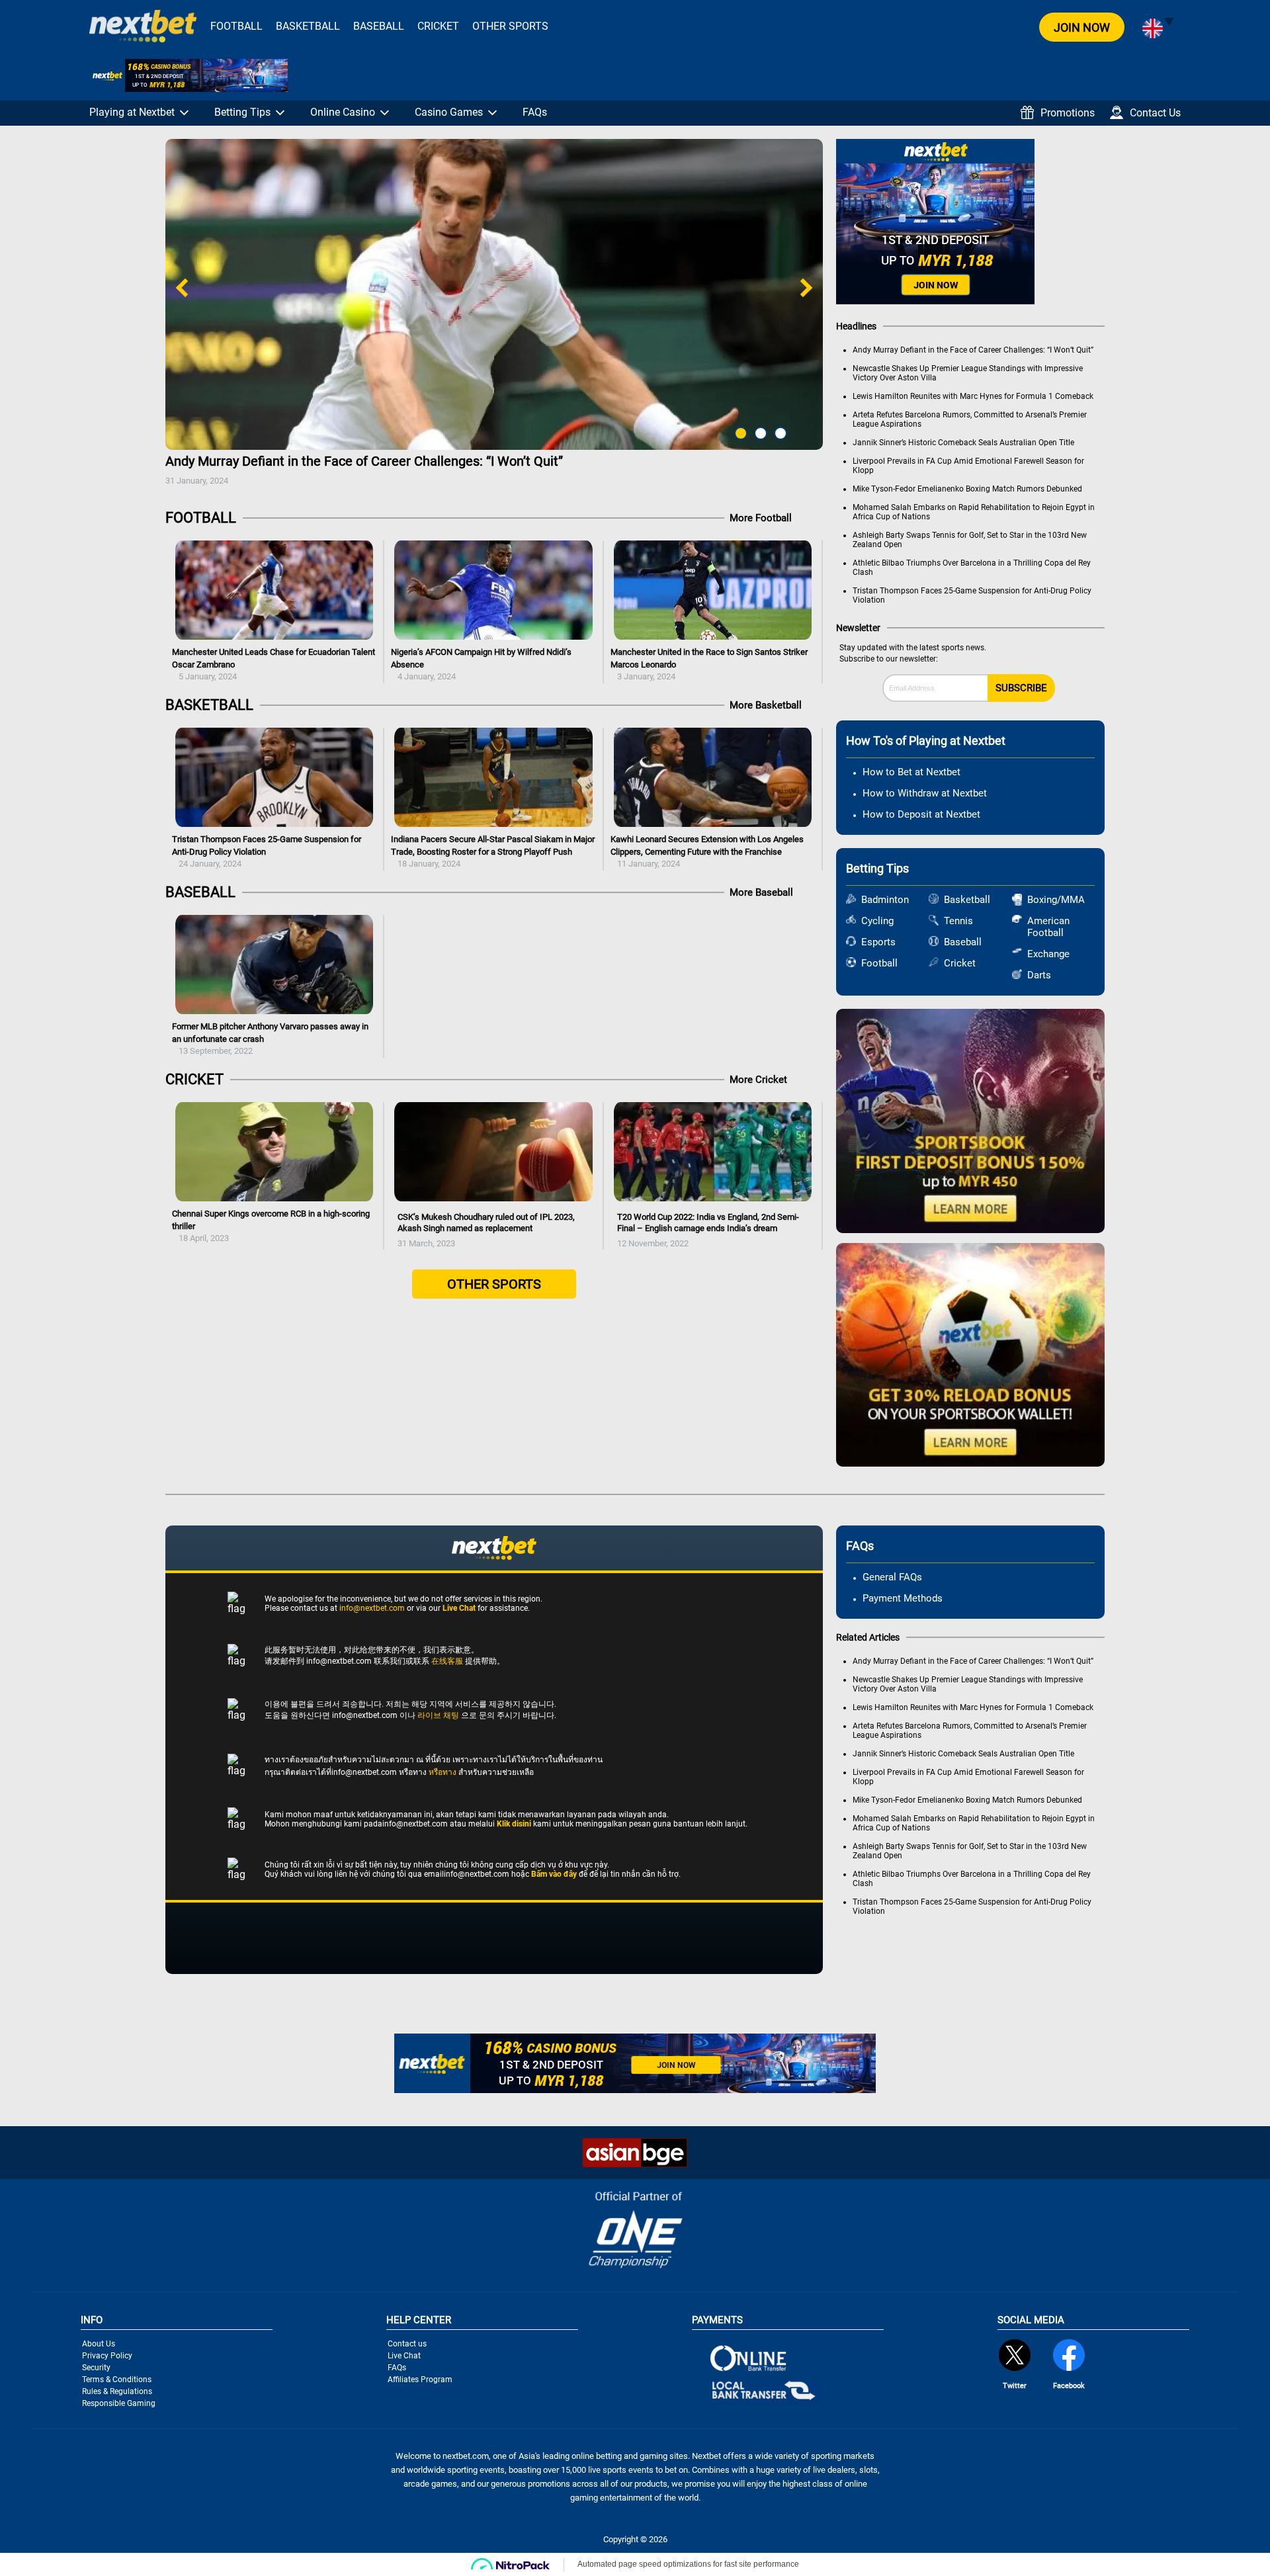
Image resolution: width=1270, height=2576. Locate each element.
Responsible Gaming (119, 2403)
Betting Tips (242, 112)
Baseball (379, 26)
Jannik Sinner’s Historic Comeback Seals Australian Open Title (963, 443)
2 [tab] (757, 433)
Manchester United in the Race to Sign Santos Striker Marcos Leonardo (709, 664)
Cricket (438, 26)
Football (236, 26)
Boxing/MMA (1049, 900)
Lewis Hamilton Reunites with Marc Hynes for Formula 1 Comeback (973, 396)
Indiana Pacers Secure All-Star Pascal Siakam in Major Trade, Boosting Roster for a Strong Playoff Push (493, 851)
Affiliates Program (420, 2380)
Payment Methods (903, 1598)
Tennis (958, 921)
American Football (1048, 927)
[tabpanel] (494, 316)
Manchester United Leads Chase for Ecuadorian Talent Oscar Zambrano (274, 664)
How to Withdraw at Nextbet (925, 793)
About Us (99, 2344)
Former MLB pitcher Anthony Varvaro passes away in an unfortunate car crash (270, 1039)
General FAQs (892, 1577)
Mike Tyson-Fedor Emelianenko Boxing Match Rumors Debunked (967, 489)
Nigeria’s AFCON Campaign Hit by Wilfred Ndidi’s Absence (481, 664)
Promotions (1068, 113)
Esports (878, 942)
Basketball (308, 26)
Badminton (883, 900)
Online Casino (343, 112)
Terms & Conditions (117, 2380)
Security (96, 2368)
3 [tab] (777, 433)
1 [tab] (738, 433)
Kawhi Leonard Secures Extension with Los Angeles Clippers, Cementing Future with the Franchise (707, 851)
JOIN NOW (1082, 27)
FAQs (535, 112)
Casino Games (449, 112)
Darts (1039, 975)
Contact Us (1155, 113)
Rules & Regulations (117, 2391)
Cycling (877, 921)
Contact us (407, 2344)
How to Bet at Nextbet (911, 772)
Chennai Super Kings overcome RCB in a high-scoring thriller (271, 1226)
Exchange (1048, 954)
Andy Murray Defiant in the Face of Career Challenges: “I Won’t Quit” (364, 469)
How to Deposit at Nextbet (921, 814)
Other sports (510, 26)
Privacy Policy (107, 2356)
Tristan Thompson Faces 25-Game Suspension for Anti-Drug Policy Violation (267, 851)
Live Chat (404, 2356)
